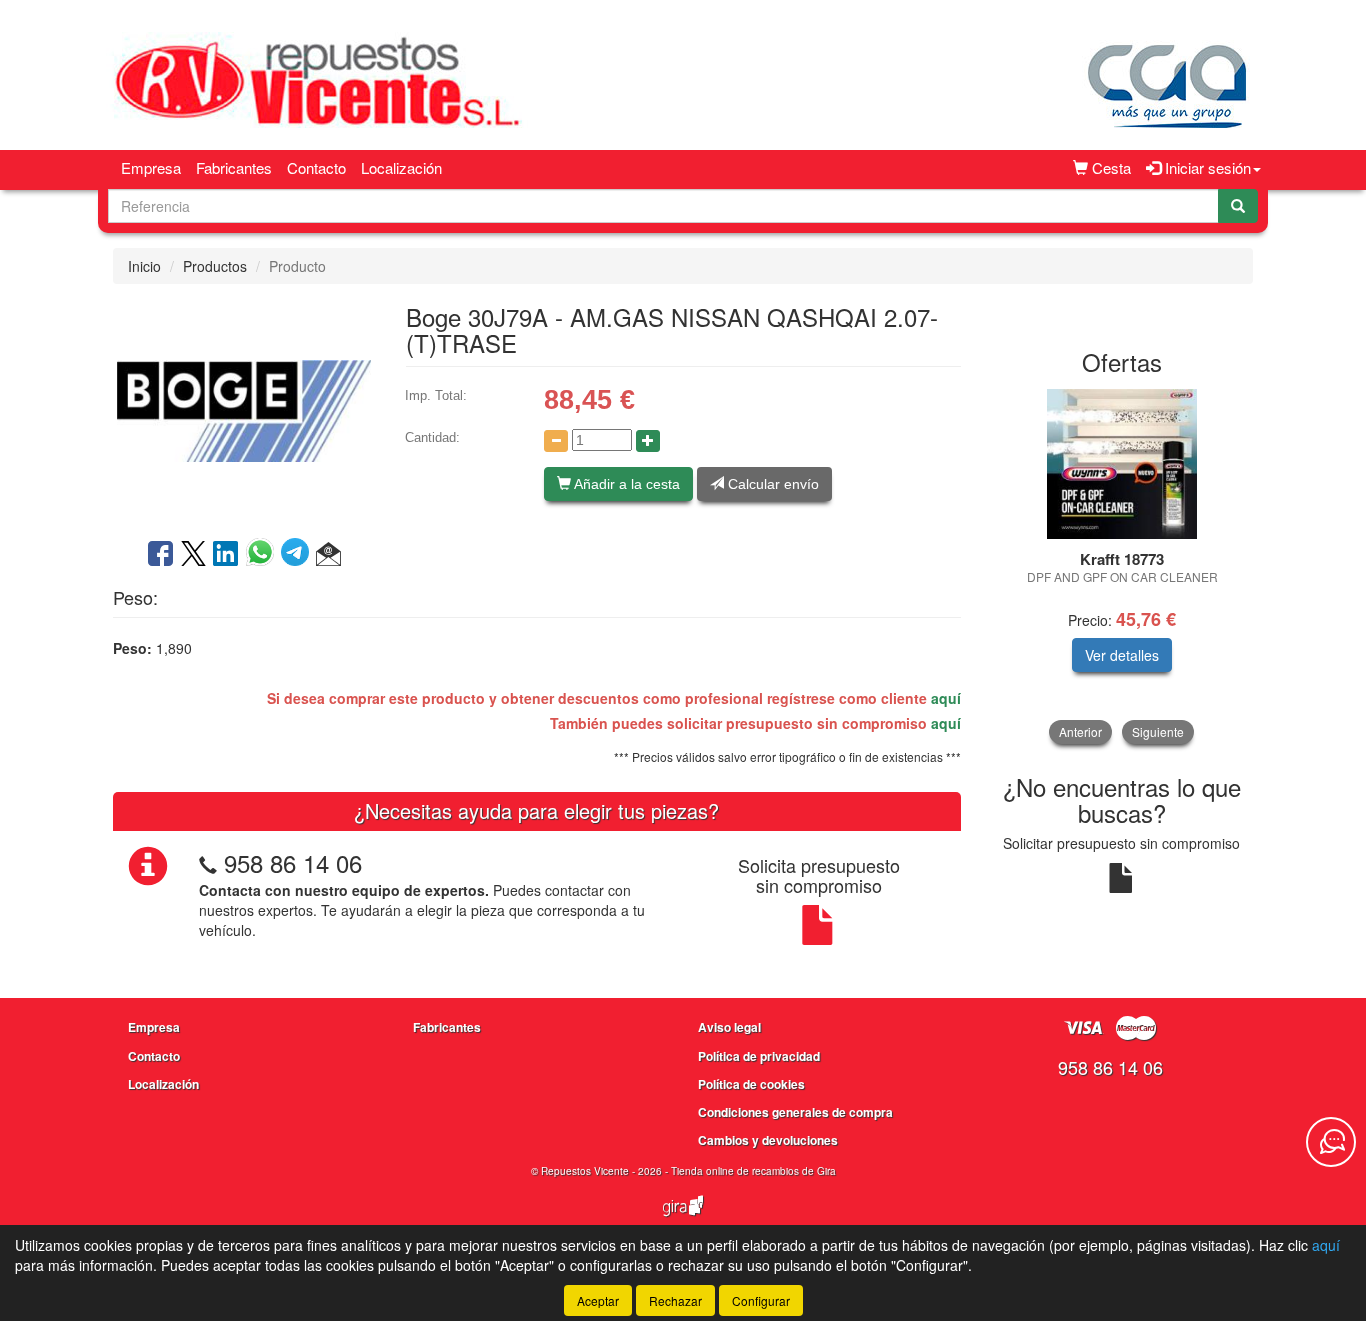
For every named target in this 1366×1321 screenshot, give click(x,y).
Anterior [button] (1080, 731)
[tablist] (1122, 566)
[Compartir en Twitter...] (193, 555)
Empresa (151, 167)
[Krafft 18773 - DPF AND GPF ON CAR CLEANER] (1122, 464)
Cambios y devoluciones (768, 1140)
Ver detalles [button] (1122, 655)
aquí (946, 698)
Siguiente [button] (1158, 731)
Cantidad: (432, 437)
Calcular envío (771, 484)
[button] (328, 555)
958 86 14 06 (293, 862)
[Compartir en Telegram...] (298, 555)
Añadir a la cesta (625, 484)
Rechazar (675, 1300)
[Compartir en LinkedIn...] (226, 555)
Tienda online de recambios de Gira (753, 1171)
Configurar (761, 1300)
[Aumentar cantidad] (648, 441)
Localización (401, 167)
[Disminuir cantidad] (556, 441)
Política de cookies (751, 1084)
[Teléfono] (208, 862)
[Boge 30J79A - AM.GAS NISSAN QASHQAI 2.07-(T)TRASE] (244, 409)
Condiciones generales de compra (795, 1112)
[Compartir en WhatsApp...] (263, 555)
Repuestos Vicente (585, 1171)
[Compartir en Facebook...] (160, 555)
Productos (215, 266)
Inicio (144, 266)
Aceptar (598, 1300)
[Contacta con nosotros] (1331, 1142)
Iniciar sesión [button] (1206, 167)
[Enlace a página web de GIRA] (683, 1219)
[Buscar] (1238, 206)
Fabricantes (234, 167)
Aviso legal (729, 1027)
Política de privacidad (759, 1056)
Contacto (316, 167)
